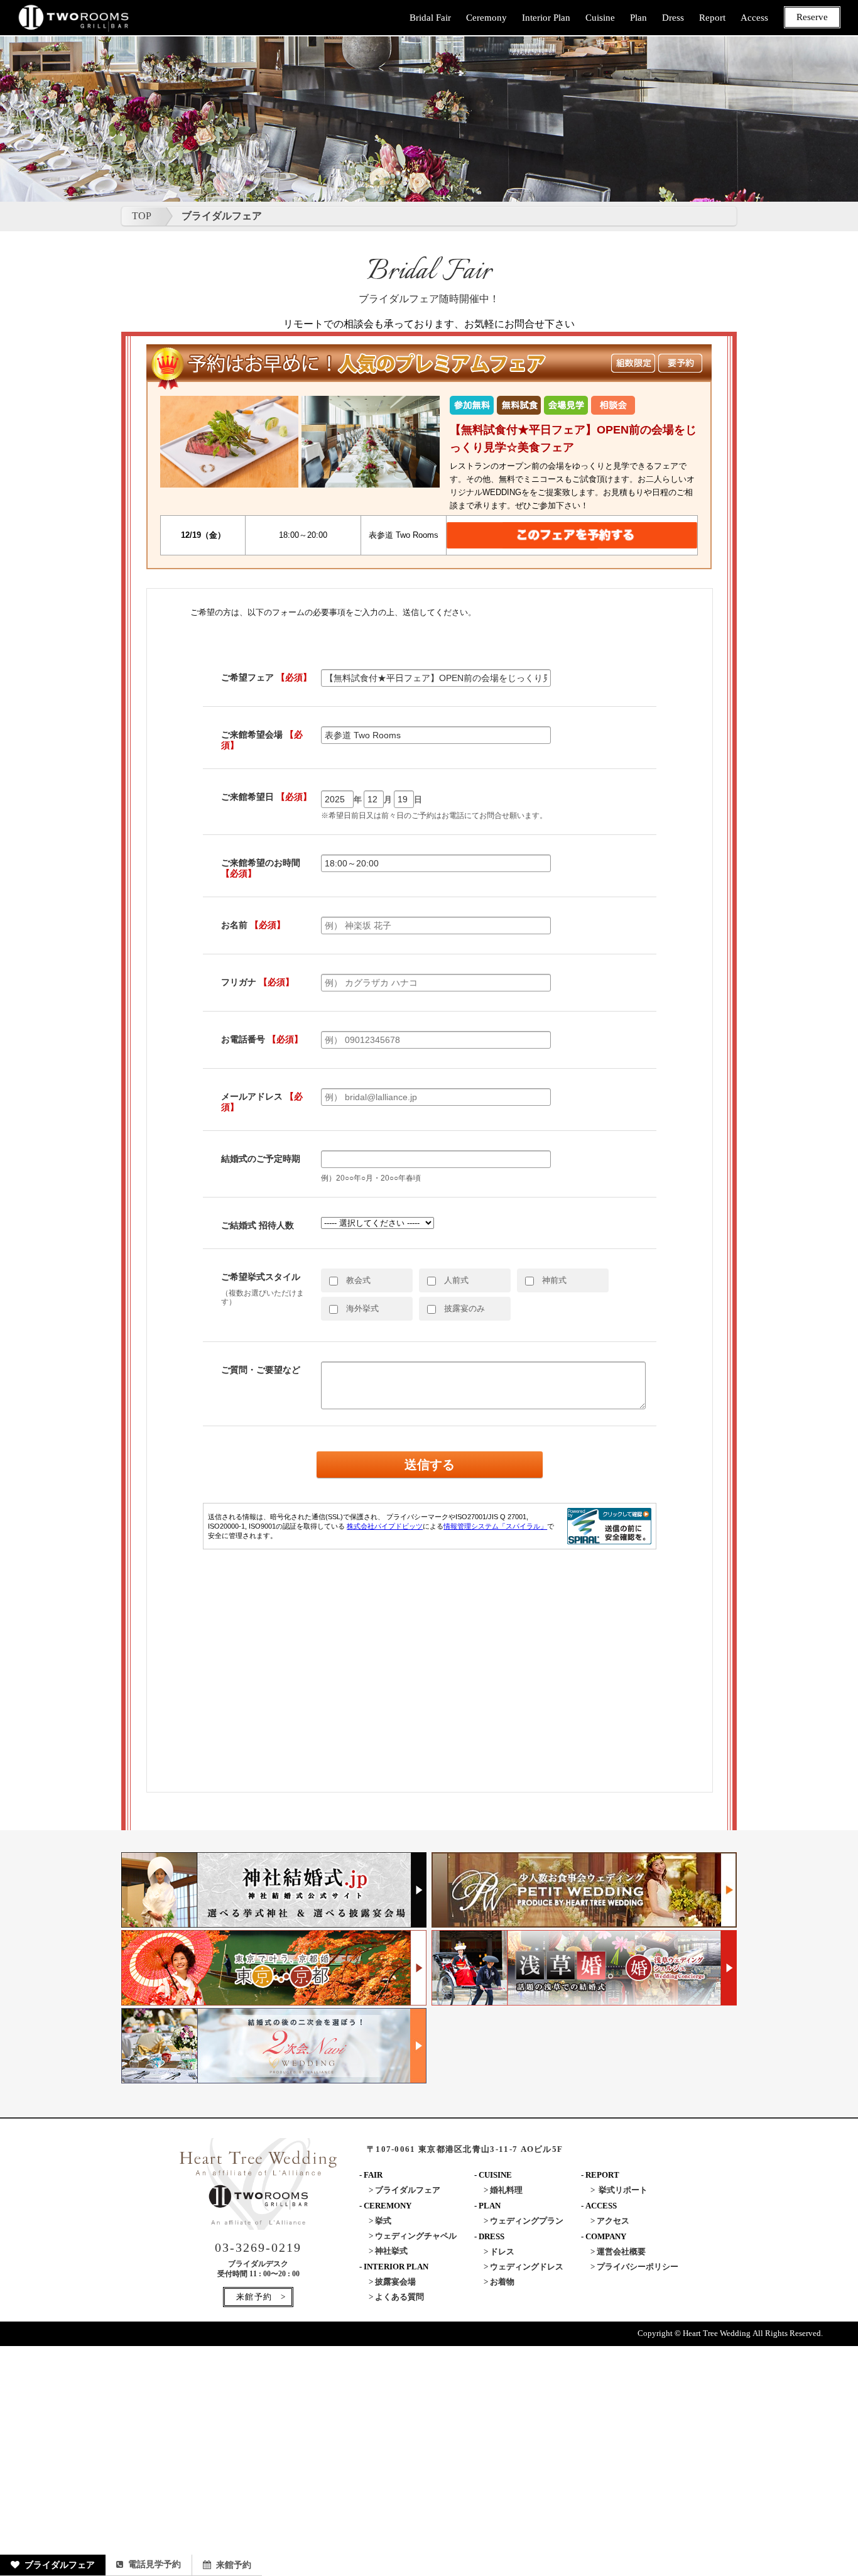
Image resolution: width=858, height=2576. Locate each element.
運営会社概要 (621, 2251)
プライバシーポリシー (638, 2267)
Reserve (812, 17)
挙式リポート (623, 2190)
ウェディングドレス (527, 2267)
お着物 (502, 2282)
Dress (673, 18)
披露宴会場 (395, 2282)
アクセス (613, 2221)
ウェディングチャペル (416, 2236)
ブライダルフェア (60, 2565)
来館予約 (234, 2565)
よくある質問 (399, 2297)
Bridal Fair (430, 18)
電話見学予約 (155, 2564)
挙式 (383, 2221)
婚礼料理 (506, 2190)
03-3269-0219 (258, 2247)
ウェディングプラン (527, 2221)
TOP (142, 216)
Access (754, 18)
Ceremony (486, 18)
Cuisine (600, 18)
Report (712, 18)
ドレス (502, 2251)
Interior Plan (546, 18)
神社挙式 (391, 2251)
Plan (638, 18)
